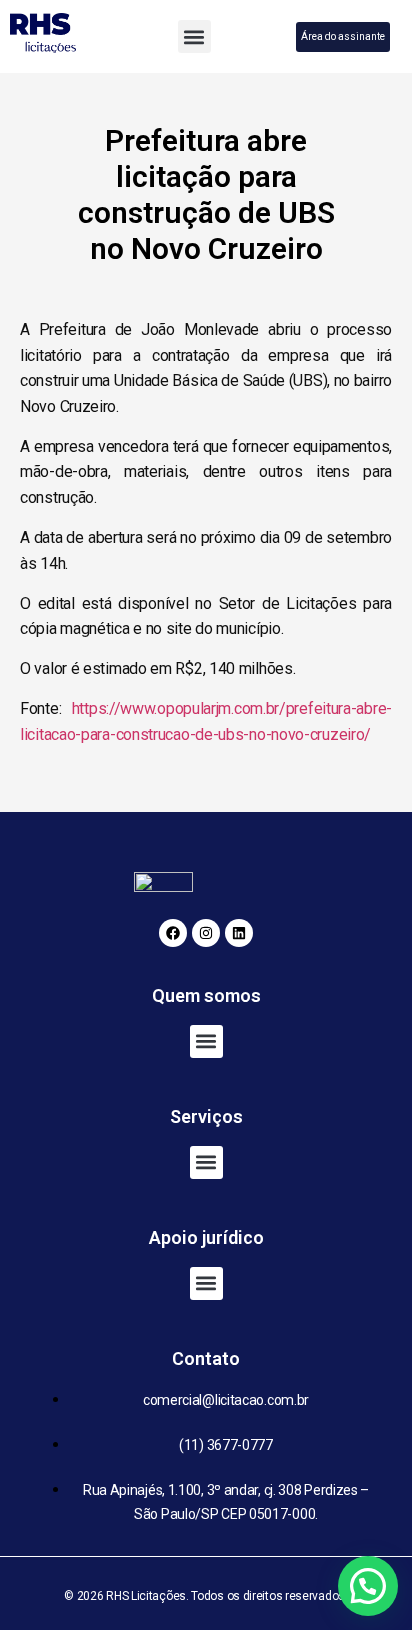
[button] (194, 36)
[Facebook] (173, 933)
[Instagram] (206, 933)
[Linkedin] (239, 933)
